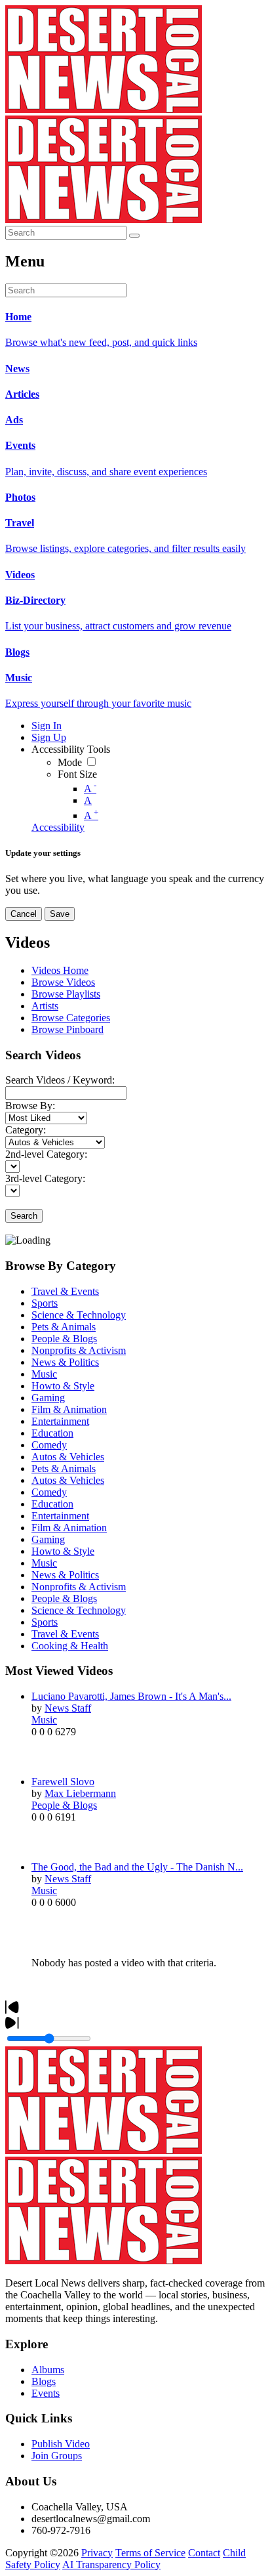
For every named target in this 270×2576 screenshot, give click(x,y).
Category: (26, 1130)
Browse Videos (63, 982)
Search (24, 1216)
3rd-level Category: (45, 1178)
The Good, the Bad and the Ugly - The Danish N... (137, 1867)
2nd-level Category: (46, 1154)
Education (52, 1433)
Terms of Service (150, 2553)
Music (44, 1374)
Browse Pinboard (67, 1029)
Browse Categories (71, 1018)
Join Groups (57, 2456)
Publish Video (61, 2444)
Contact (204, 2553)
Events (46, 2393)
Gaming (48, 1398)
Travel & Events (65, 1291)
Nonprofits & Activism (79, 1350)
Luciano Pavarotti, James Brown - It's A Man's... (131, 1696)
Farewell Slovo (63, 1782)
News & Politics (65, 1362)
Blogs (44, 2381)
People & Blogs (64, 1339)
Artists (45, 1006)
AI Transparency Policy (111, 2565)
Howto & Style (63, 1386)
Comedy (49, 1445)
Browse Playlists (66, 994)
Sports (45, 1303)
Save (60, 914)
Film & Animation (69, 1409)
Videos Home (60, 970)
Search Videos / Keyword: (60, 1080)
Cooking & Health (70, 1646)
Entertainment (60, 1421)
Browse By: (30, 1106)
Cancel (24, 914)
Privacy (97, 2553)
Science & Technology (79, 1315)
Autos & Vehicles (68, 1457)
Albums (48, 2370)
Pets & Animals (64, 1327)
